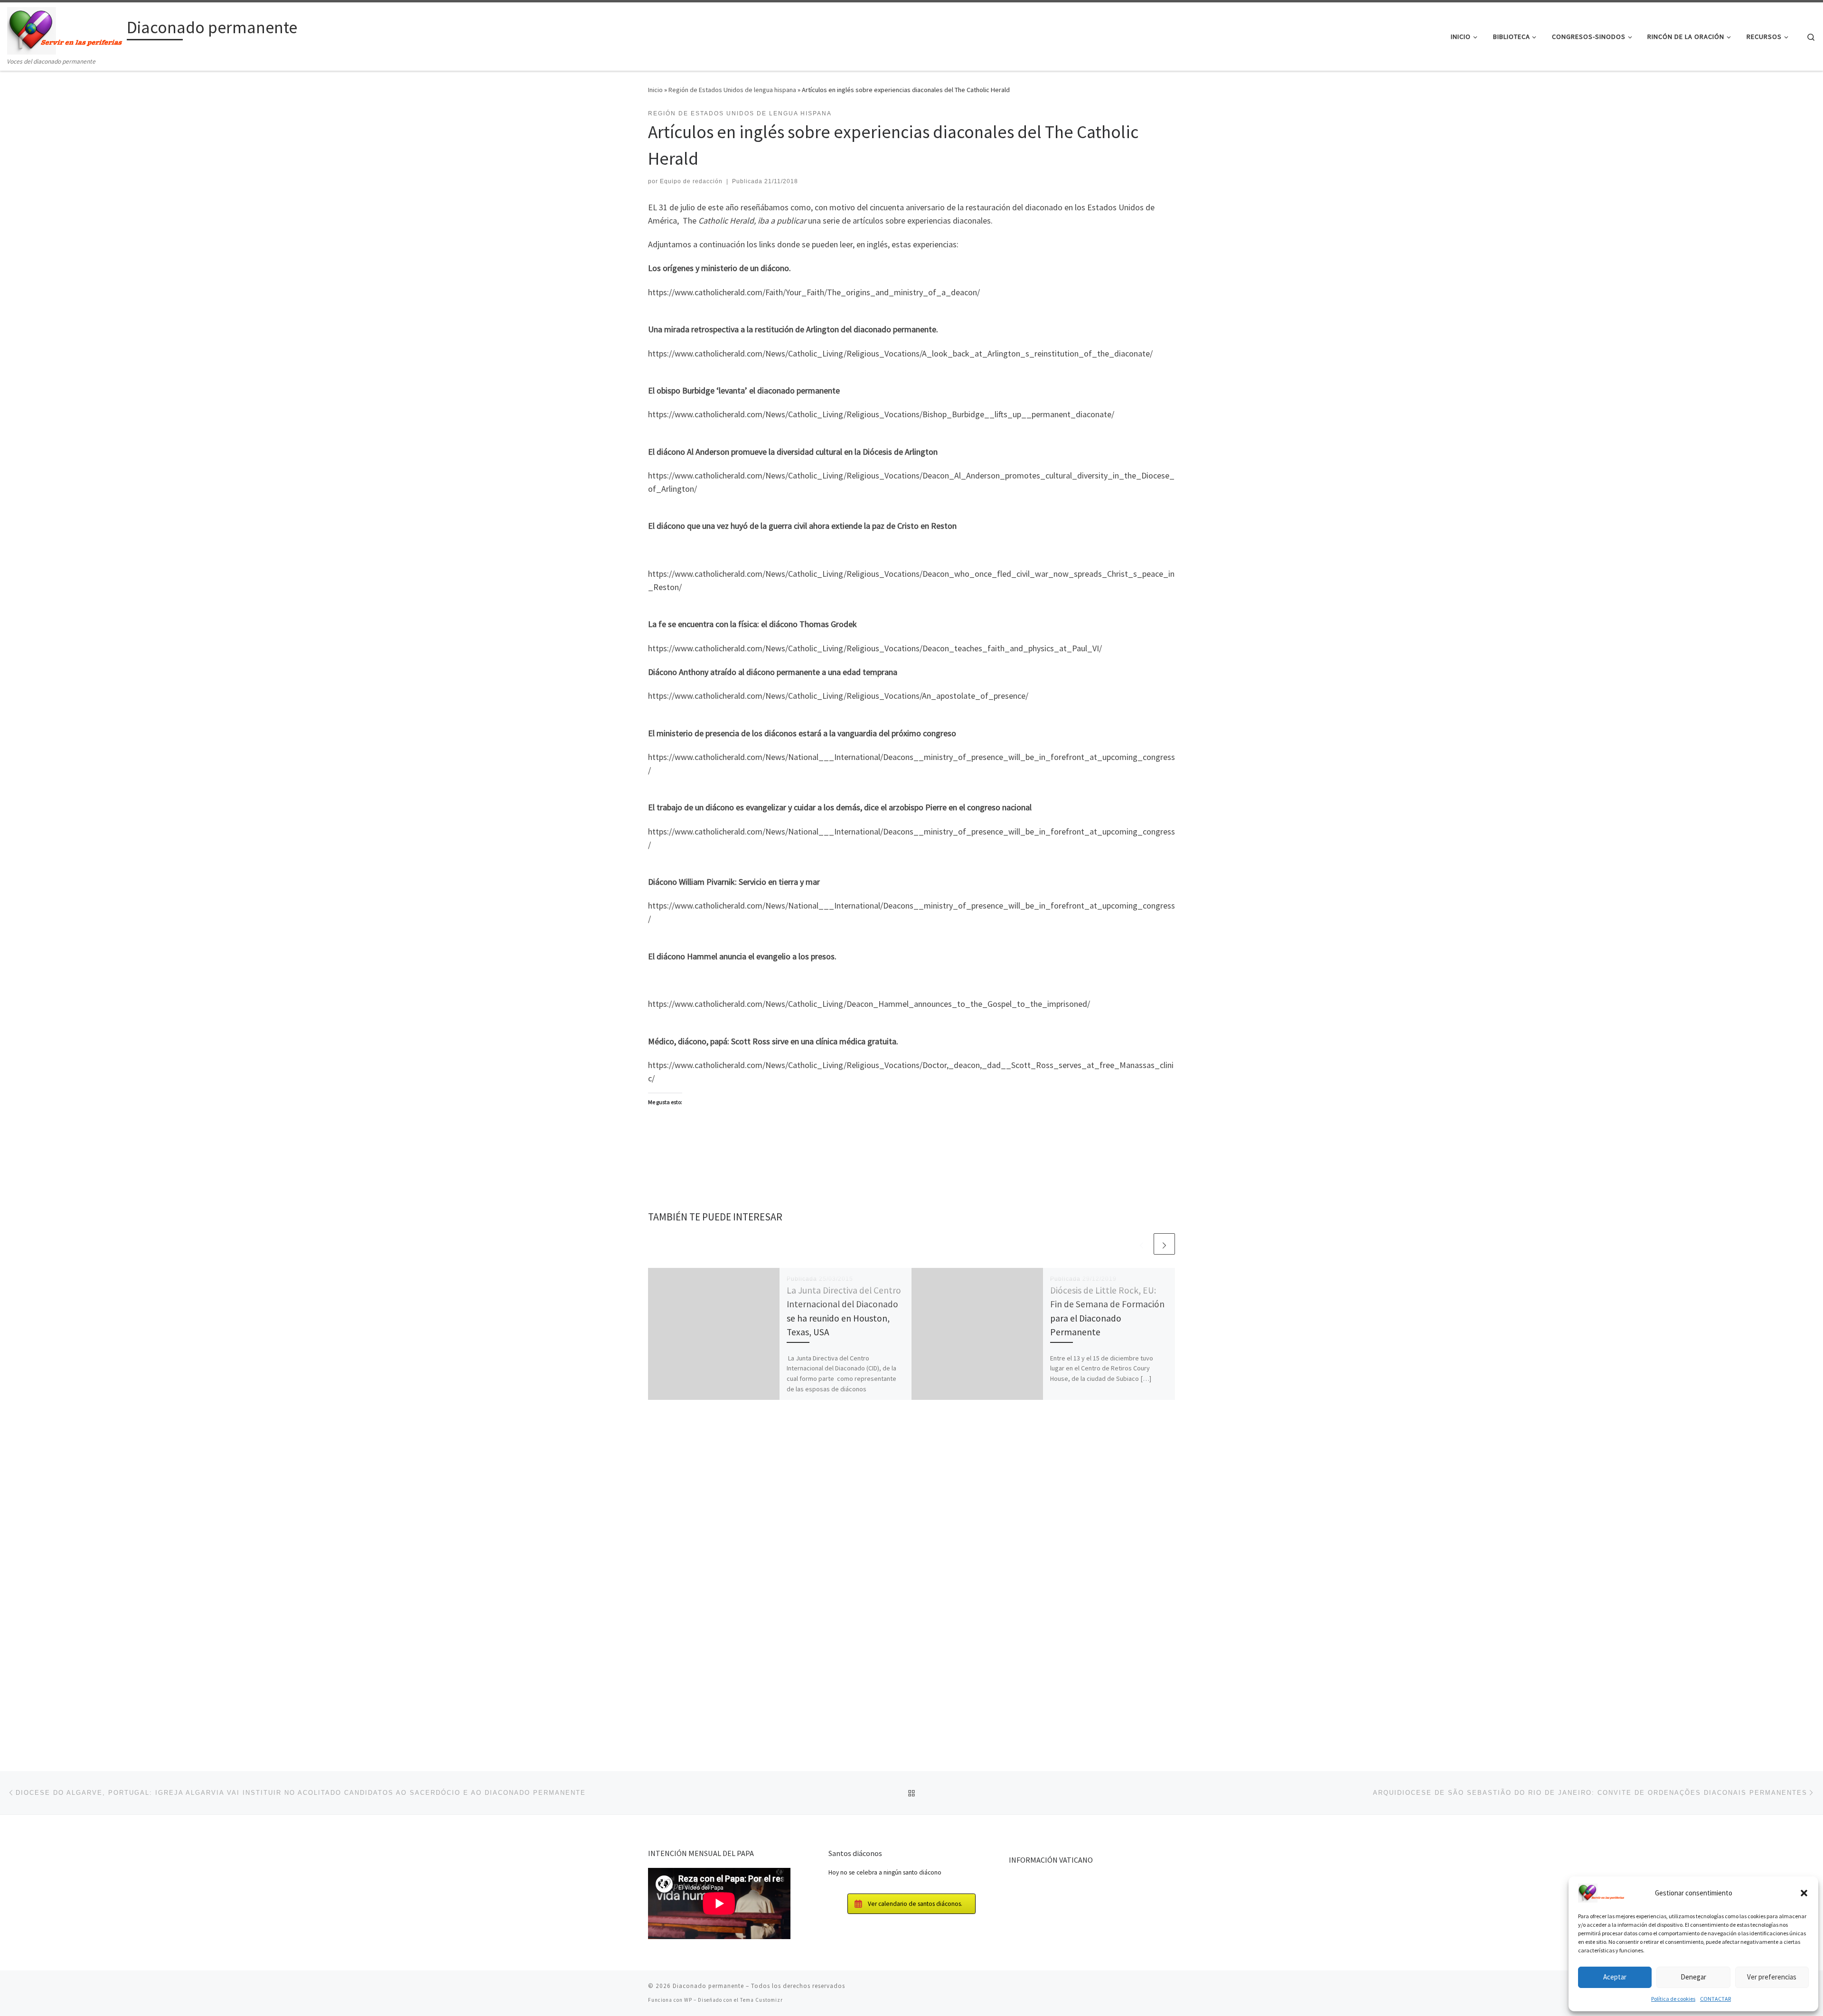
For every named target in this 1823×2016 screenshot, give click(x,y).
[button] (1804, 1893)
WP (688, 2000)
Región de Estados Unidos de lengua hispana (732, 90)
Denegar (1693, 1977)
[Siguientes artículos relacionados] (1164, 1244)
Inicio (655, 90)
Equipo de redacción (691, 181)
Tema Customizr (761, 2000)
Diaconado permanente (708, 1986)
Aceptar (1615, 1977)
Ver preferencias (1772, 1977)
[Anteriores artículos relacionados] (1142, 1244)
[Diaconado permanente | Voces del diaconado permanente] (65, 29)
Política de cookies (1673, 1999)
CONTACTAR (1715, 1999)
